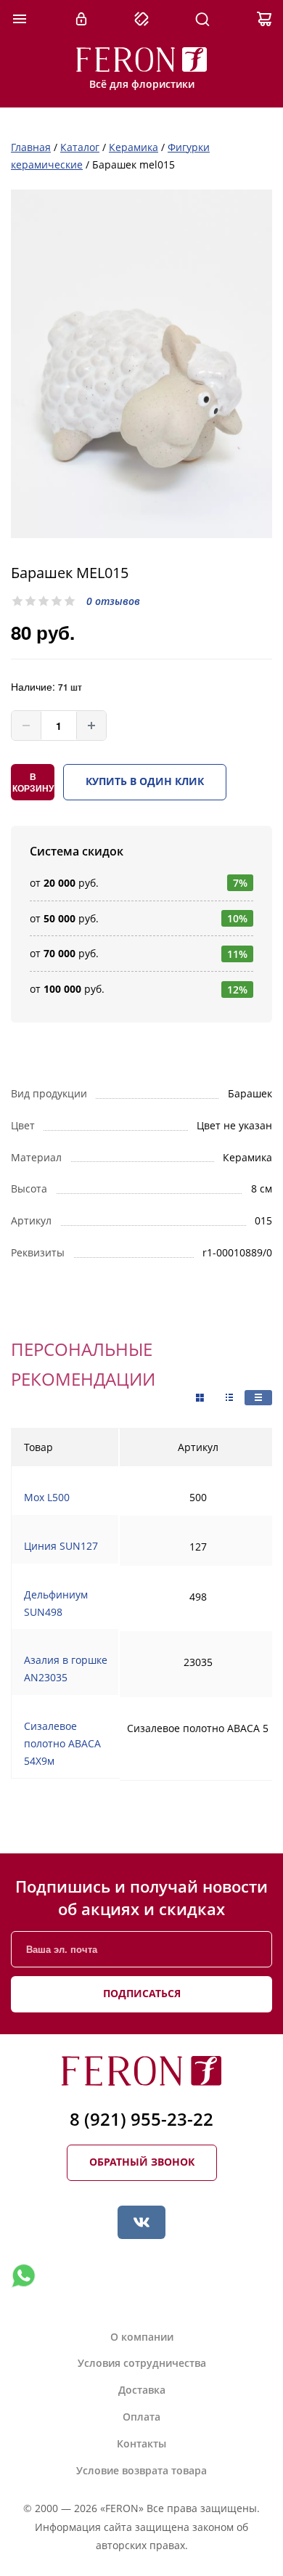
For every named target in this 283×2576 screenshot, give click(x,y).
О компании (142, 2337)
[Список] (258, 1398)
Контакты (141, 2443)
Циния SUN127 (61, 1546)
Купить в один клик (145, 781)
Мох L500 (47, 1497)
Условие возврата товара (141, 2470)
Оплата (141, 2417)
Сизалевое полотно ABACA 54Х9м (62, 1743)
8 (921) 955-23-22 (141, 2119)
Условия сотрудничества (142, 2363)
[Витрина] (200, 1398)
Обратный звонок (142, 2162)
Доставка (142, 2390)
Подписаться (142, 1993)
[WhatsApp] (23, 2276)
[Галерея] (229, 1398)
